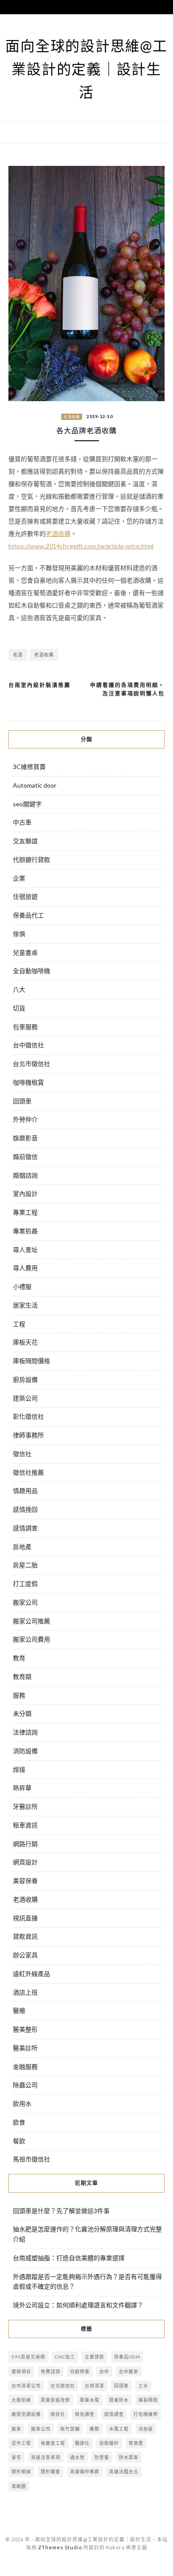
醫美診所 (25, 2048)
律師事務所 (28, 1435)
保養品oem (127, 2357)
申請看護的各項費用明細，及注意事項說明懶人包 (127, 690)
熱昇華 (22, 1788)
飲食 (19, 2122)
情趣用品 (25, 1491)
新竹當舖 (70, 2429)
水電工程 (119, 2429)
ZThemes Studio (60, 2547)
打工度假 (25, 1584)
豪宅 (16, 2457)
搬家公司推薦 (31, 1621)
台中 (104, 2371)
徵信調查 (85, 2414)
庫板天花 (25, 1342)
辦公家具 (25, 1955)
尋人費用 (25, 1268)
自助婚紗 (109, 2443)
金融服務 (25, 2067)
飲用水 (22, 2103)
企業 (19, 878)
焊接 (19, 1769)
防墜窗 (102, 2457)
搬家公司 (25, 1602)
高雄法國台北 (124, 2471)
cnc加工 (65, 2357)
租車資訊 (25, 1825)
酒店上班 (25, 1992)
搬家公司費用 (31, 1639)
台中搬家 (129, 2371)
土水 (143, 2386)
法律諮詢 (25, 1732)
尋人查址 (25, 1250)
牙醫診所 (25, 1806)
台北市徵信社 (31, 1064)
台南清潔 (94, 2386)
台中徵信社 (28, 1045)
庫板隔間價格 (31, 1361)
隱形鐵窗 (51, 2471)
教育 (19, 1658)
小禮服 (22, 1286)
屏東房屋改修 (55, 2400)
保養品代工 (28, 915)
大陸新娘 (21, 2400)
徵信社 (22, 1454)
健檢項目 (21, 2371)
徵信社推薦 (28, 1472)
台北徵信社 (63, 2386)
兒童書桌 (25, 952)
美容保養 (25, 1881)
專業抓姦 (25, 1231)
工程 (19, 1324)
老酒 (18, 655)
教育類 (22, 1676)
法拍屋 (146, 2429)
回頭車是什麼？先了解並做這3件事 (61, 2211)
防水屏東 (129, 2457)
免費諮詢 (51, 2371)
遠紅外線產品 (31, 1974)
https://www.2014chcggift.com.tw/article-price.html (81, 546)
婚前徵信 (25, 1157)
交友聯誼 (25, 841)
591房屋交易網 (28, 2357)
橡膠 (94, 2429)
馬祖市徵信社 (31, 2159)
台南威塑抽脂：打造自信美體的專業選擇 (69, 2258)
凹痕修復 (80, 2371)
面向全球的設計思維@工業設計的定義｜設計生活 (86, 69)
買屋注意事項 (46, 2457)
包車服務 (25, 1027)
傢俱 (19, 934)
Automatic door (35, 785)
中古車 (22, 822)
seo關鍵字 (27, 804)
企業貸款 (94, 2357)
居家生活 (25, 1305)
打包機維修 (146, 2414)
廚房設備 (25, 1379)
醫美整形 (25, 2029)
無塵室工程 (53, 2443)
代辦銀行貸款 (31, 859)
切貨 (19, 1008)
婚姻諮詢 (25, 1175)
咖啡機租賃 (28, 1082)
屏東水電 (90, 2400)
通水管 (77, 2457)
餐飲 (19, 2141)
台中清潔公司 (26, 2386)
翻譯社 (82, 2443)
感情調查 (25, 1528)
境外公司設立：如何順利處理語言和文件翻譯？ (78, 2305)
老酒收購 (72, 417)
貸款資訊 (25, 1936)
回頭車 (22, 1101)
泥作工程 (21, 2443)
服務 (19, 1695)
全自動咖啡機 (31, 971)
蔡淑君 (136, 2443)
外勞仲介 (25, 1119)
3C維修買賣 (29, 767)
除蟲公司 (25, 2085)
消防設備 (25, 1751)
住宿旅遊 (25, 896)
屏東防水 (119, 2400)
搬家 (16, 2429)
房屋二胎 (25, 1565)
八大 (19, 989)
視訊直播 (25, 1918)
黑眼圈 (19, 2486)
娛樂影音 (25, 1138)
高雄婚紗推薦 (85, 2471)
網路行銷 (25, 1844)
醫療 (19, 2010)
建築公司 (25, 1398)
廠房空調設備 (26, 2414)
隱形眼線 (21, 2471)
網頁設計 (25, 1862)
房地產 (22, 1547)
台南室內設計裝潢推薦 (39, 685)
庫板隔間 (148, 2400)
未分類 (22, 1713)
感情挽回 (25, 1509)
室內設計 (25, 1193)
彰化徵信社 (28, 1416)
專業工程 (25, 1212)
